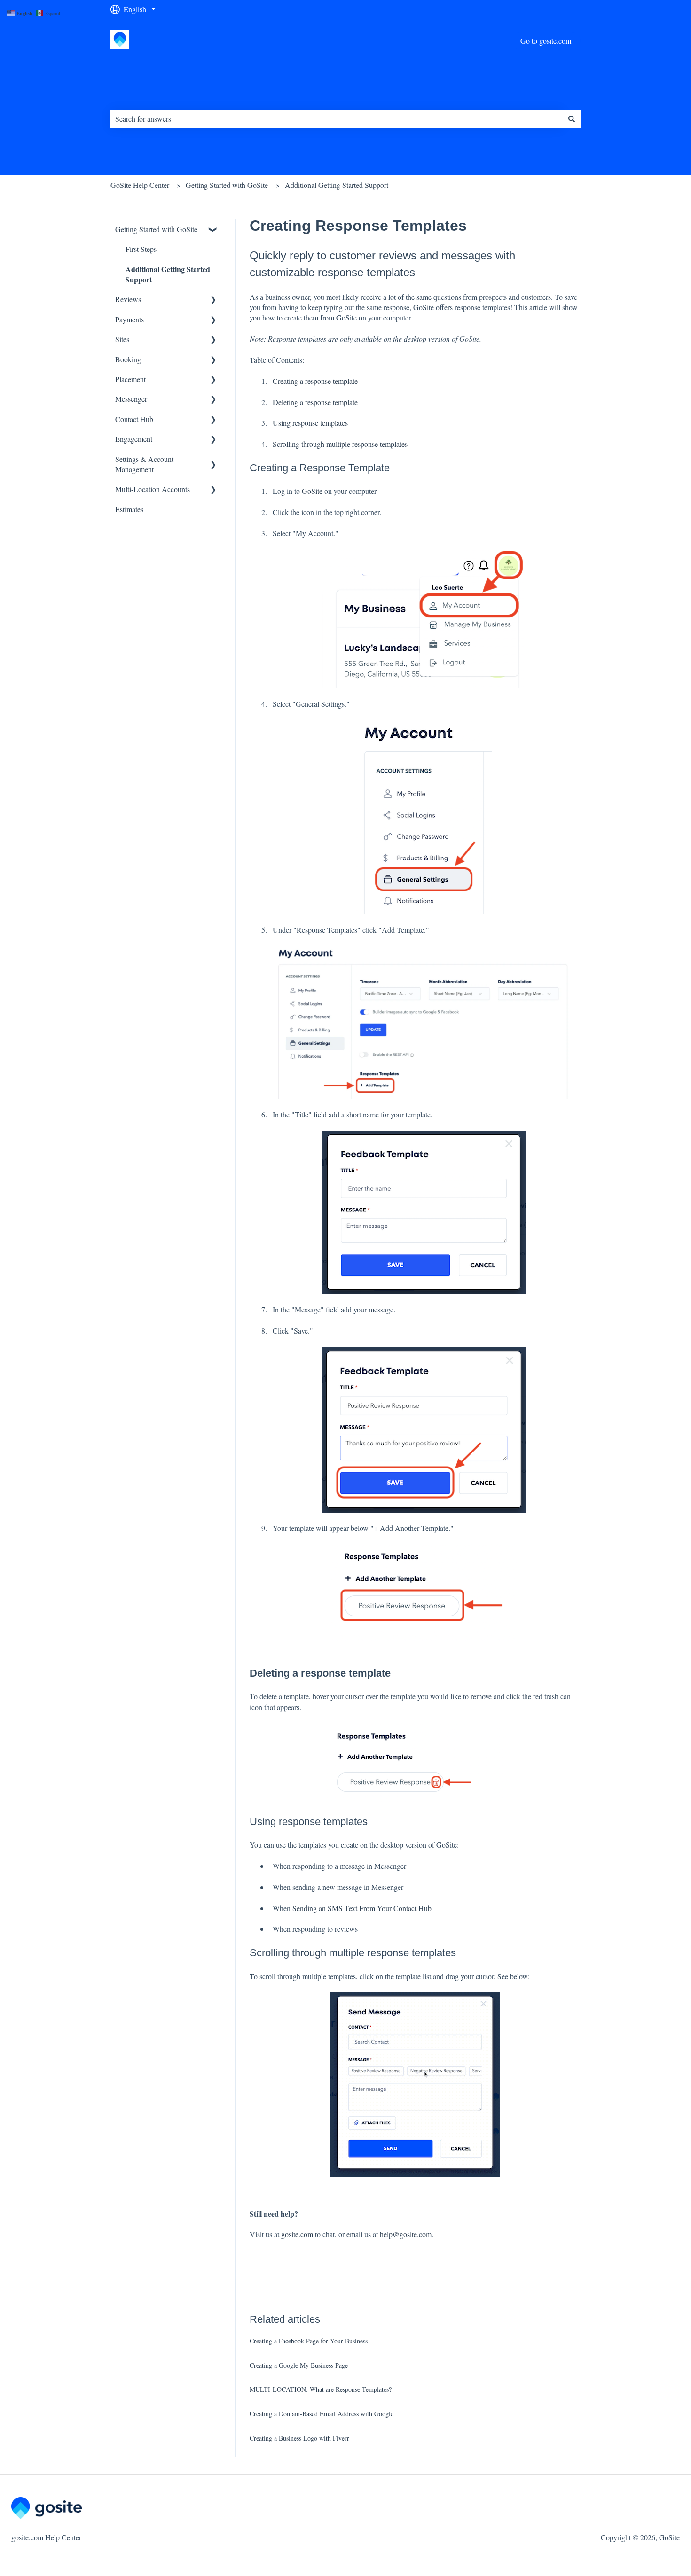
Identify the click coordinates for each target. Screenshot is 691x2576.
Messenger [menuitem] (131, 399)
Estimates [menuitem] (129, 509)
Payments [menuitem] (130, 319)
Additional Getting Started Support (337, 185)
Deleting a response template (315, 402)
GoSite (312, 491)
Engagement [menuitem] (134, 439)
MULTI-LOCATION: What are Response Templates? (321, 2389)
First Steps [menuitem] (141, 249)
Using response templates (310, 423)
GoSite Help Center (140, 185)
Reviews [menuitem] (128, 299)
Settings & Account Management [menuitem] (144, 464)
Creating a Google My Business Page (299, 2365)
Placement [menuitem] (130, 379)
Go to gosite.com (546, 41)
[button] (213, 230)
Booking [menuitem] (128, 359)
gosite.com (297, 2234)
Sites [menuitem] (122, 339)
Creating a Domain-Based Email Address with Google (322, 2414)
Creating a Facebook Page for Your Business (309, 2341)
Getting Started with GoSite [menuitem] (156, 229)
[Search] (572, 119)
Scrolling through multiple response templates (340, 444)
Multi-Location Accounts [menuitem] (153, 489)
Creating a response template (315, 381)
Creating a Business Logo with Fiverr (299, 2438)
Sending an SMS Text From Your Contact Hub (362, 1908)
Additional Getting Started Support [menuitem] (168, 274)
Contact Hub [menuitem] (134, 419)
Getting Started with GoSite (227, 185)
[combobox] (337, 119)
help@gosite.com (406, 2234)
